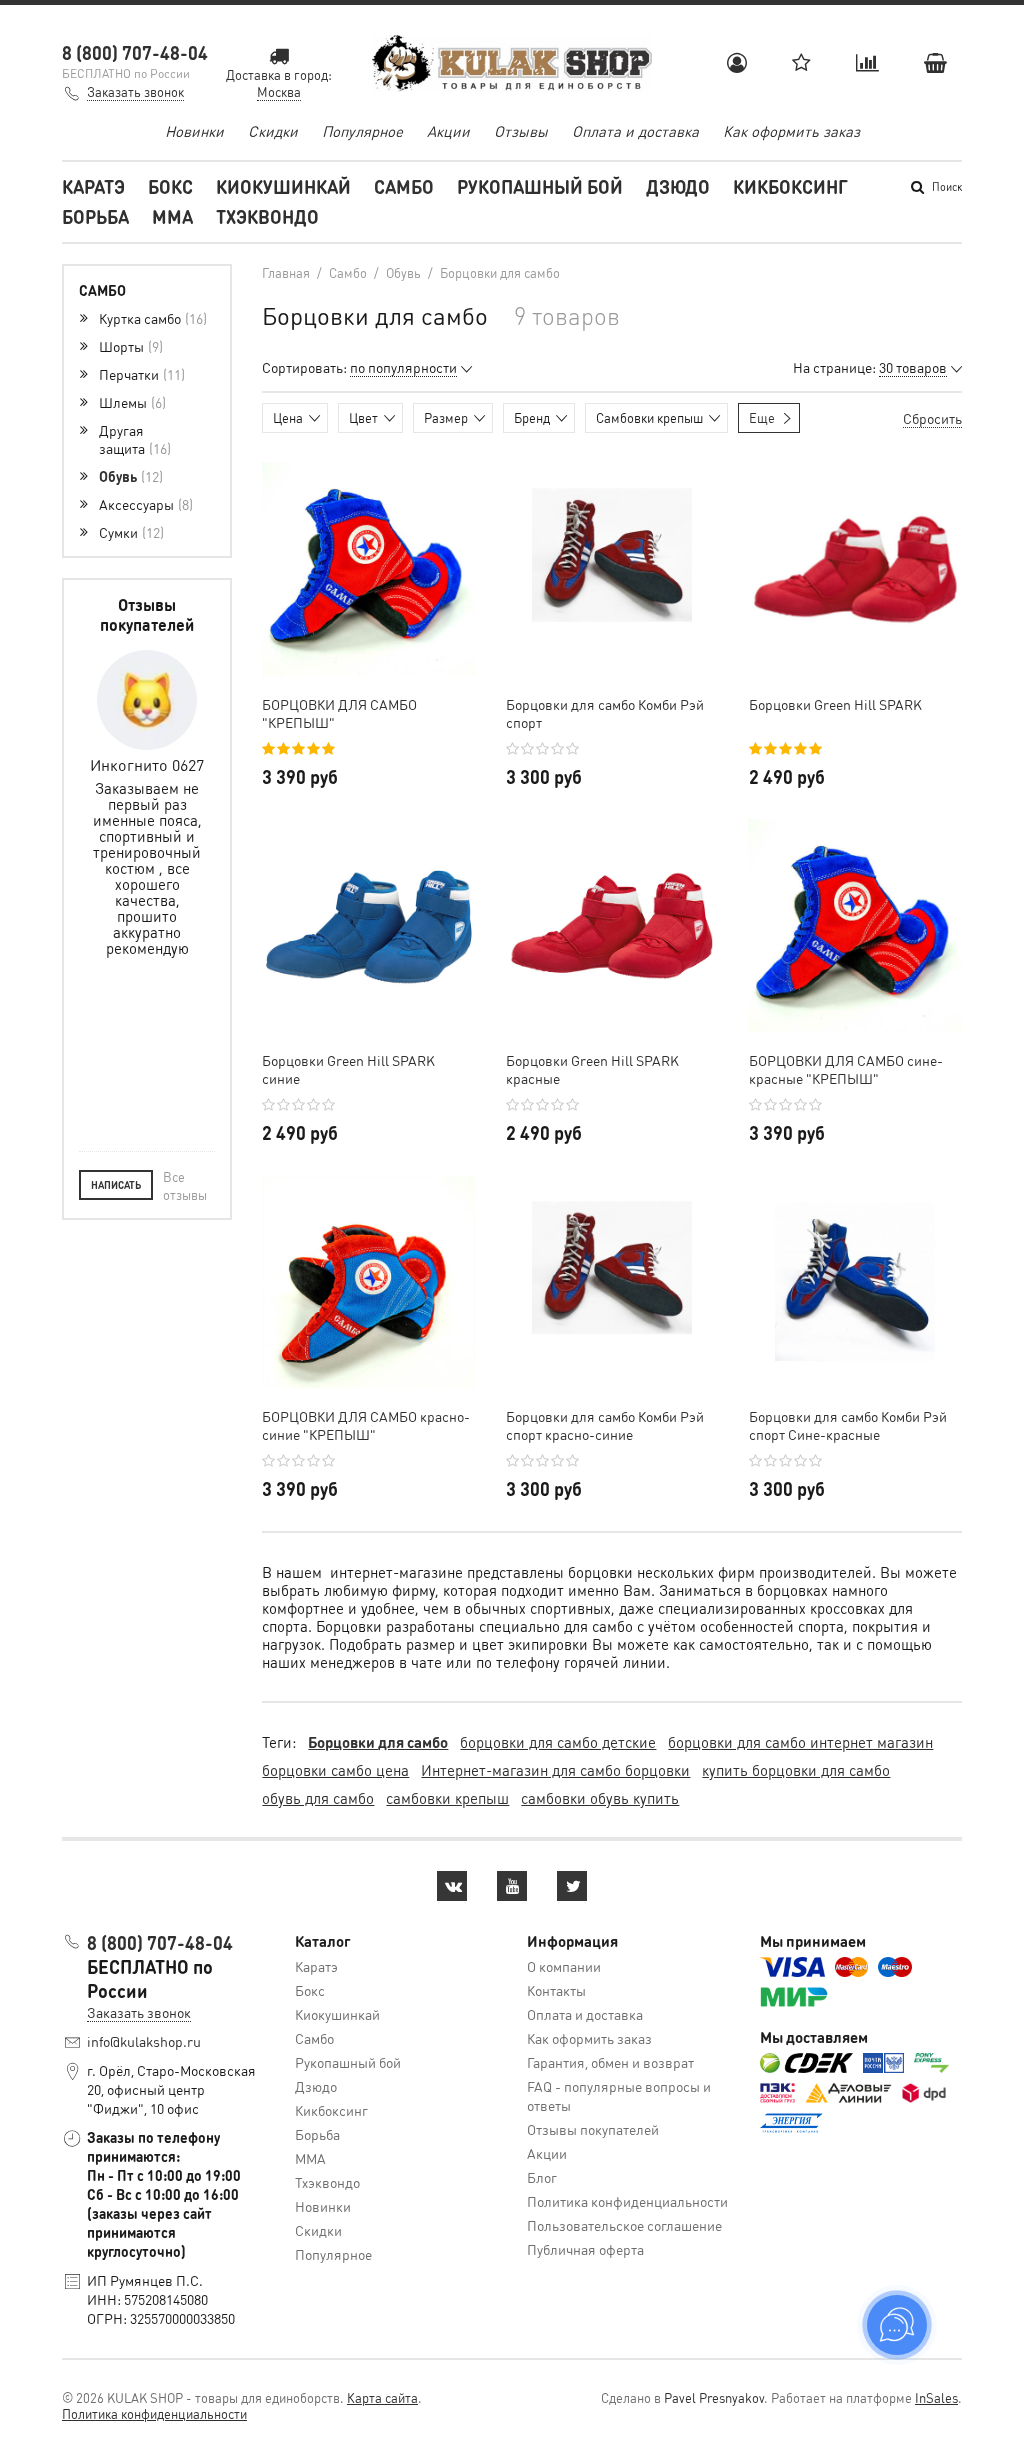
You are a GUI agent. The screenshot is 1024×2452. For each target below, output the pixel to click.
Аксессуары (144, 504)
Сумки (129, 532)
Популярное (362, 131)
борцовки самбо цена (335, 1770)
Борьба (95, 216)
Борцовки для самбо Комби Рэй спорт (605, 713)
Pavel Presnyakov (714, 2397)
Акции (448, 131)
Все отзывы (185, 1185)
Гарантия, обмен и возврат (610, 2062)
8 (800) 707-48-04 (135, 52)
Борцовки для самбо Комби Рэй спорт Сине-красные (848, 1425)
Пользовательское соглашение (624, 2225)
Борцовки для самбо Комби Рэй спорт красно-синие (605, 1425)
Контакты (556, 1990)
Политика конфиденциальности (627, 2201)
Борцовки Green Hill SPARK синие (348, 1069)
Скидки (273, 131)
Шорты (129, 346)
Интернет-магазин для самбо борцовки (555, 1770)
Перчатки (140, 374)
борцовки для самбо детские (558, 1742)
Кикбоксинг (790, 186)
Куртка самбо (151, 318)
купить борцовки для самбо (796, 1770)
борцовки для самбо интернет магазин (800, 1742)
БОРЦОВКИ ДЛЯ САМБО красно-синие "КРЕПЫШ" (366, 1425)
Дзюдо (678, 186)
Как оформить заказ (791, 131)
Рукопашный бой (540, 186)
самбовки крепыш (447, 1798)
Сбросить (932, 418)
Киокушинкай (283, 186)
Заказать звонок (135, 91)
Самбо (404, 186)
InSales (936, 2397)
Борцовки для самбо (378, 1742)
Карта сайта (382, 2397)
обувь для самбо (318, 1798)
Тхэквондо (267, 216)
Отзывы (521, 131)
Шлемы (130, 402)
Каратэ (93, 186)
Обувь (129, 476)
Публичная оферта (585, 2249)
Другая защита (133, 439)
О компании (564, 1966)
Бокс (170, 186)
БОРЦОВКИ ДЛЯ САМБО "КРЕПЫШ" (339, 713)
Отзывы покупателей (593, 2129)
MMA (172, 216)
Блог (542, 2177)
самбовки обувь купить (600, 1798)
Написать (116, 1185)
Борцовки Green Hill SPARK (835, 704)
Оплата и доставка (635, 131)
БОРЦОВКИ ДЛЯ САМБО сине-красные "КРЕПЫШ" (846, 1069)
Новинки (194, 131)
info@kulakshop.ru (144, 2041)
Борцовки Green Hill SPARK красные (592, 1069)
